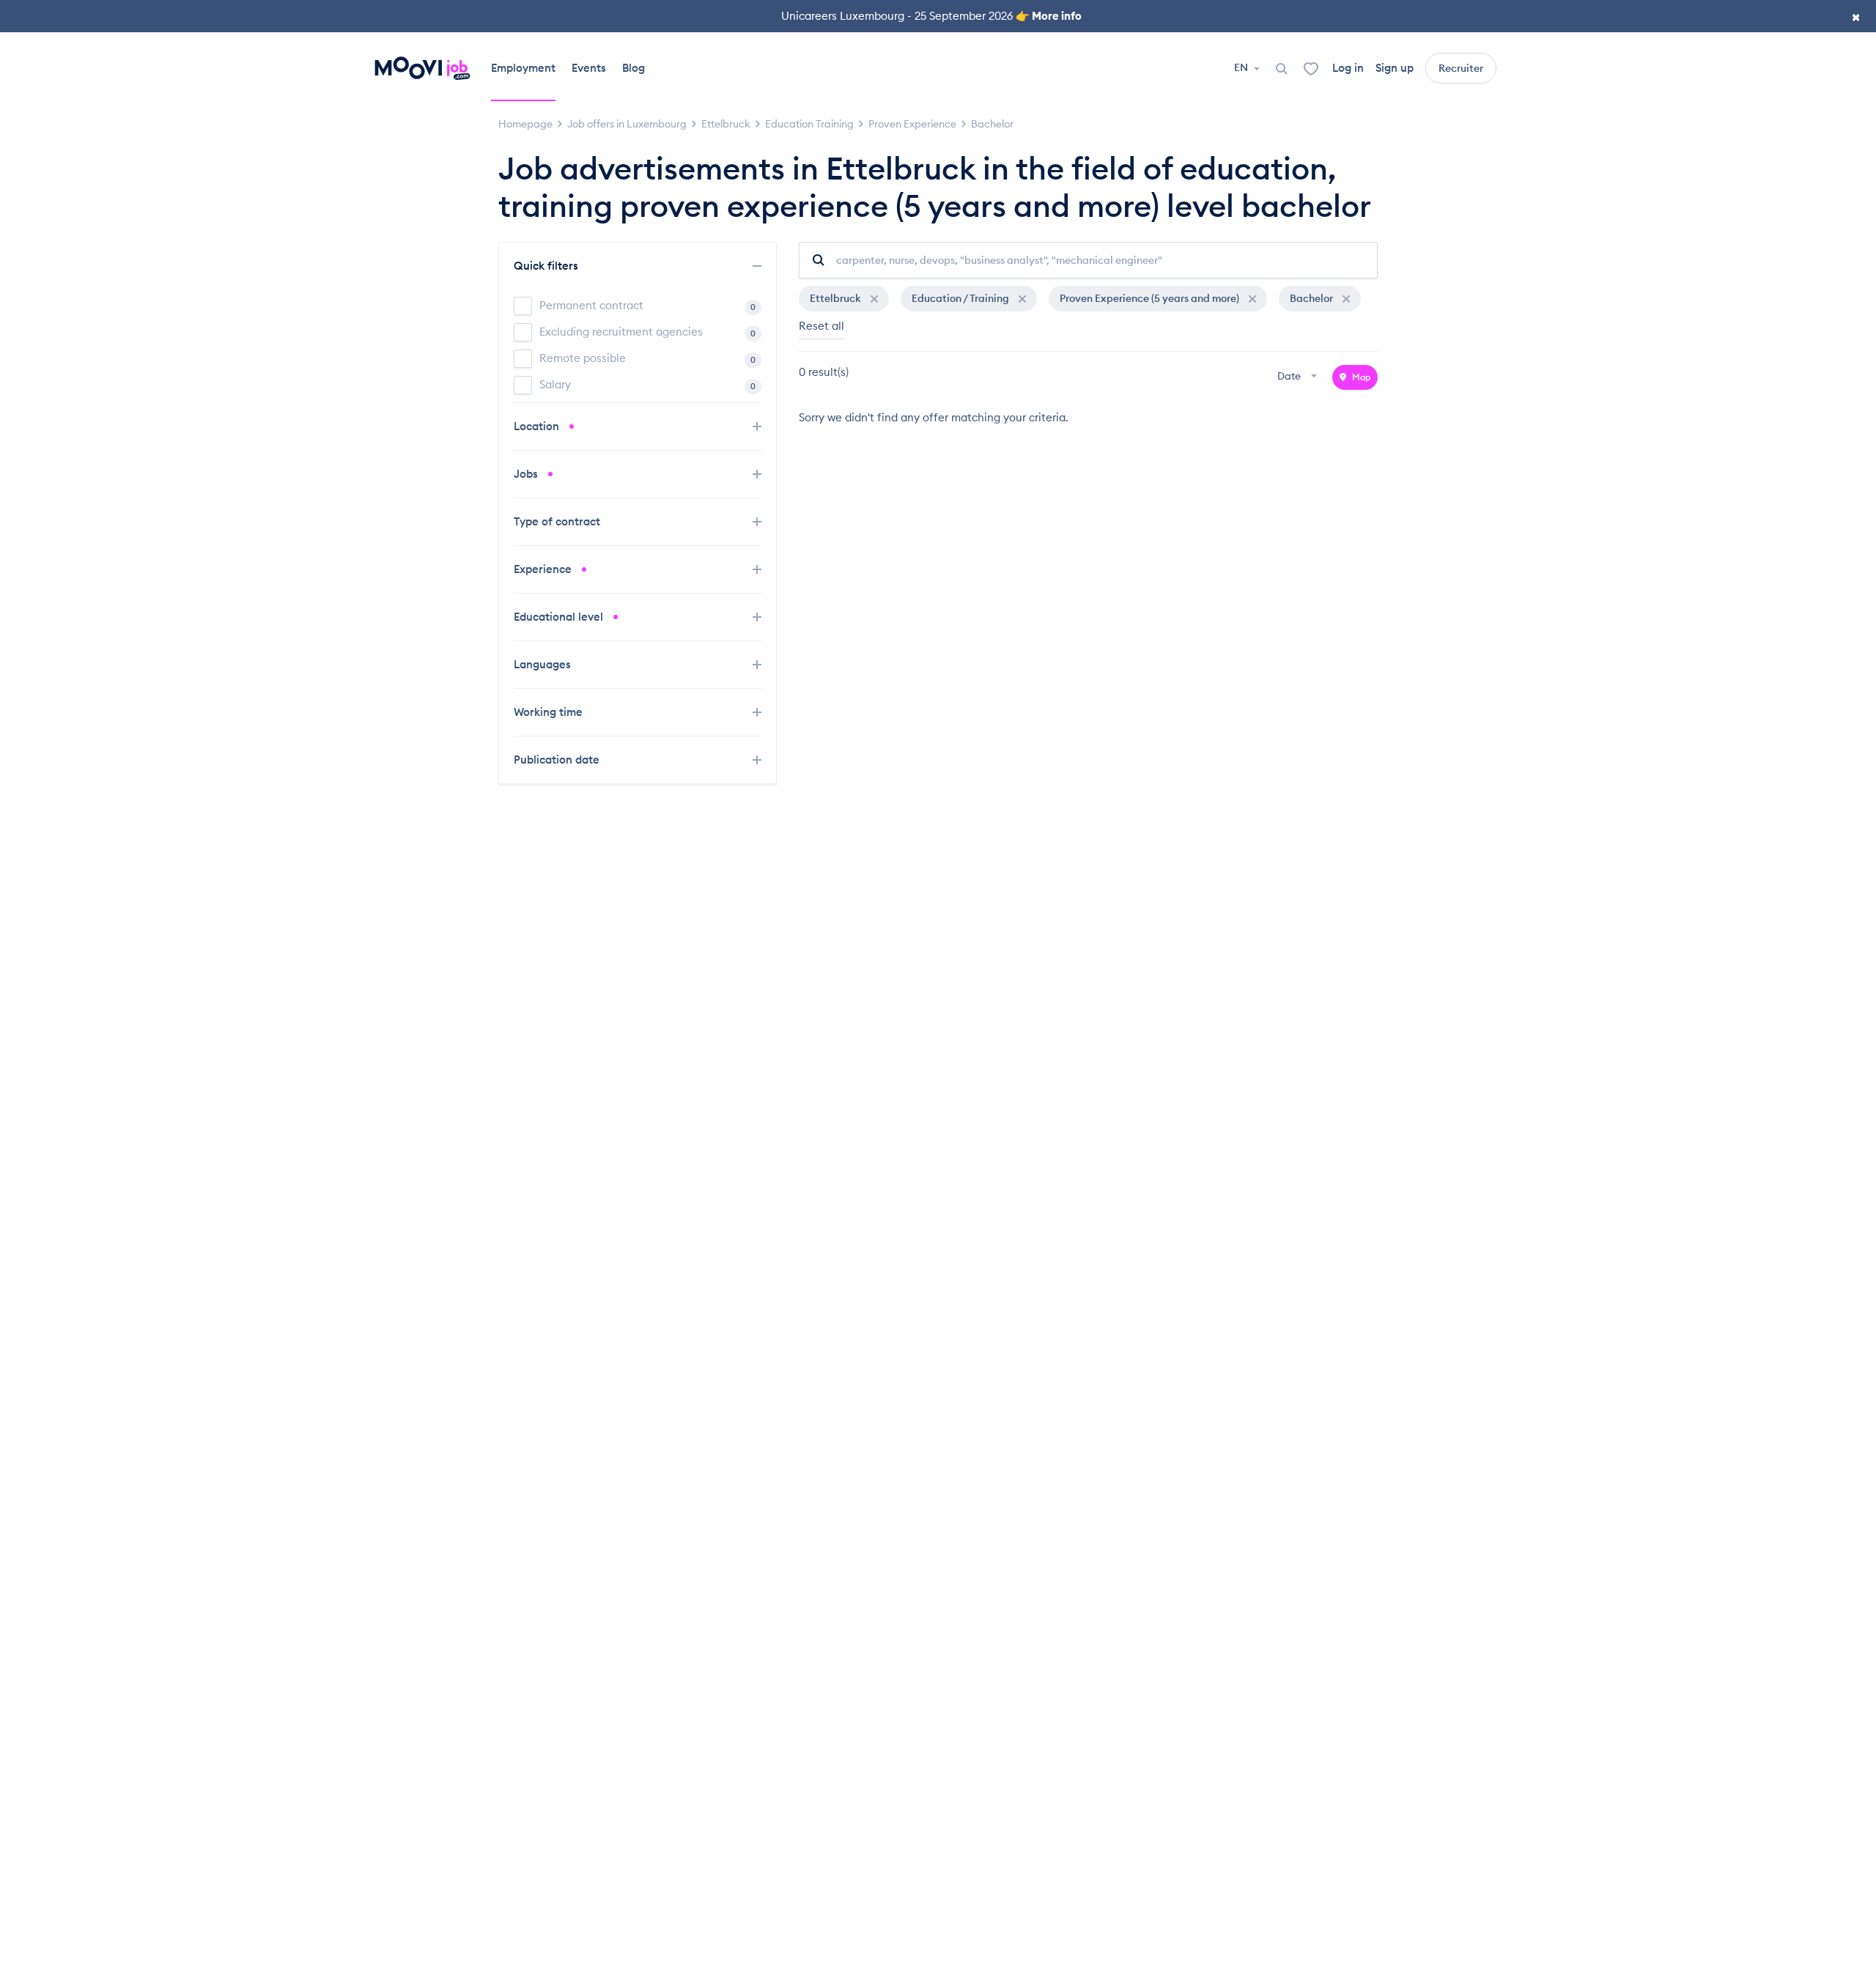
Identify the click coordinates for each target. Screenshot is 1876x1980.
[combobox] (1299, 377)
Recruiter (1461, 68)
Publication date (558, 760)
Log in (1348, 68)
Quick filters (547, 266)
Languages (544, 664)
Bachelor (1312, 298)
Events (589, 68)
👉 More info (1049, 16)
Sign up (1395, 68)
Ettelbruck (837, 298)
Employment (523, 68)
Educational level (560, 617)
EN (1242, 67)
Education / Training (961, 298)
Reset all (821, 326)
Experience (544, 569)
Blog (634, 68)
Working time (550, 712)
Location (538, 426)
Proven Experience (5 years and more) (1151, 298)
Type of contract (558, 521)
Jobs (527, 474)
